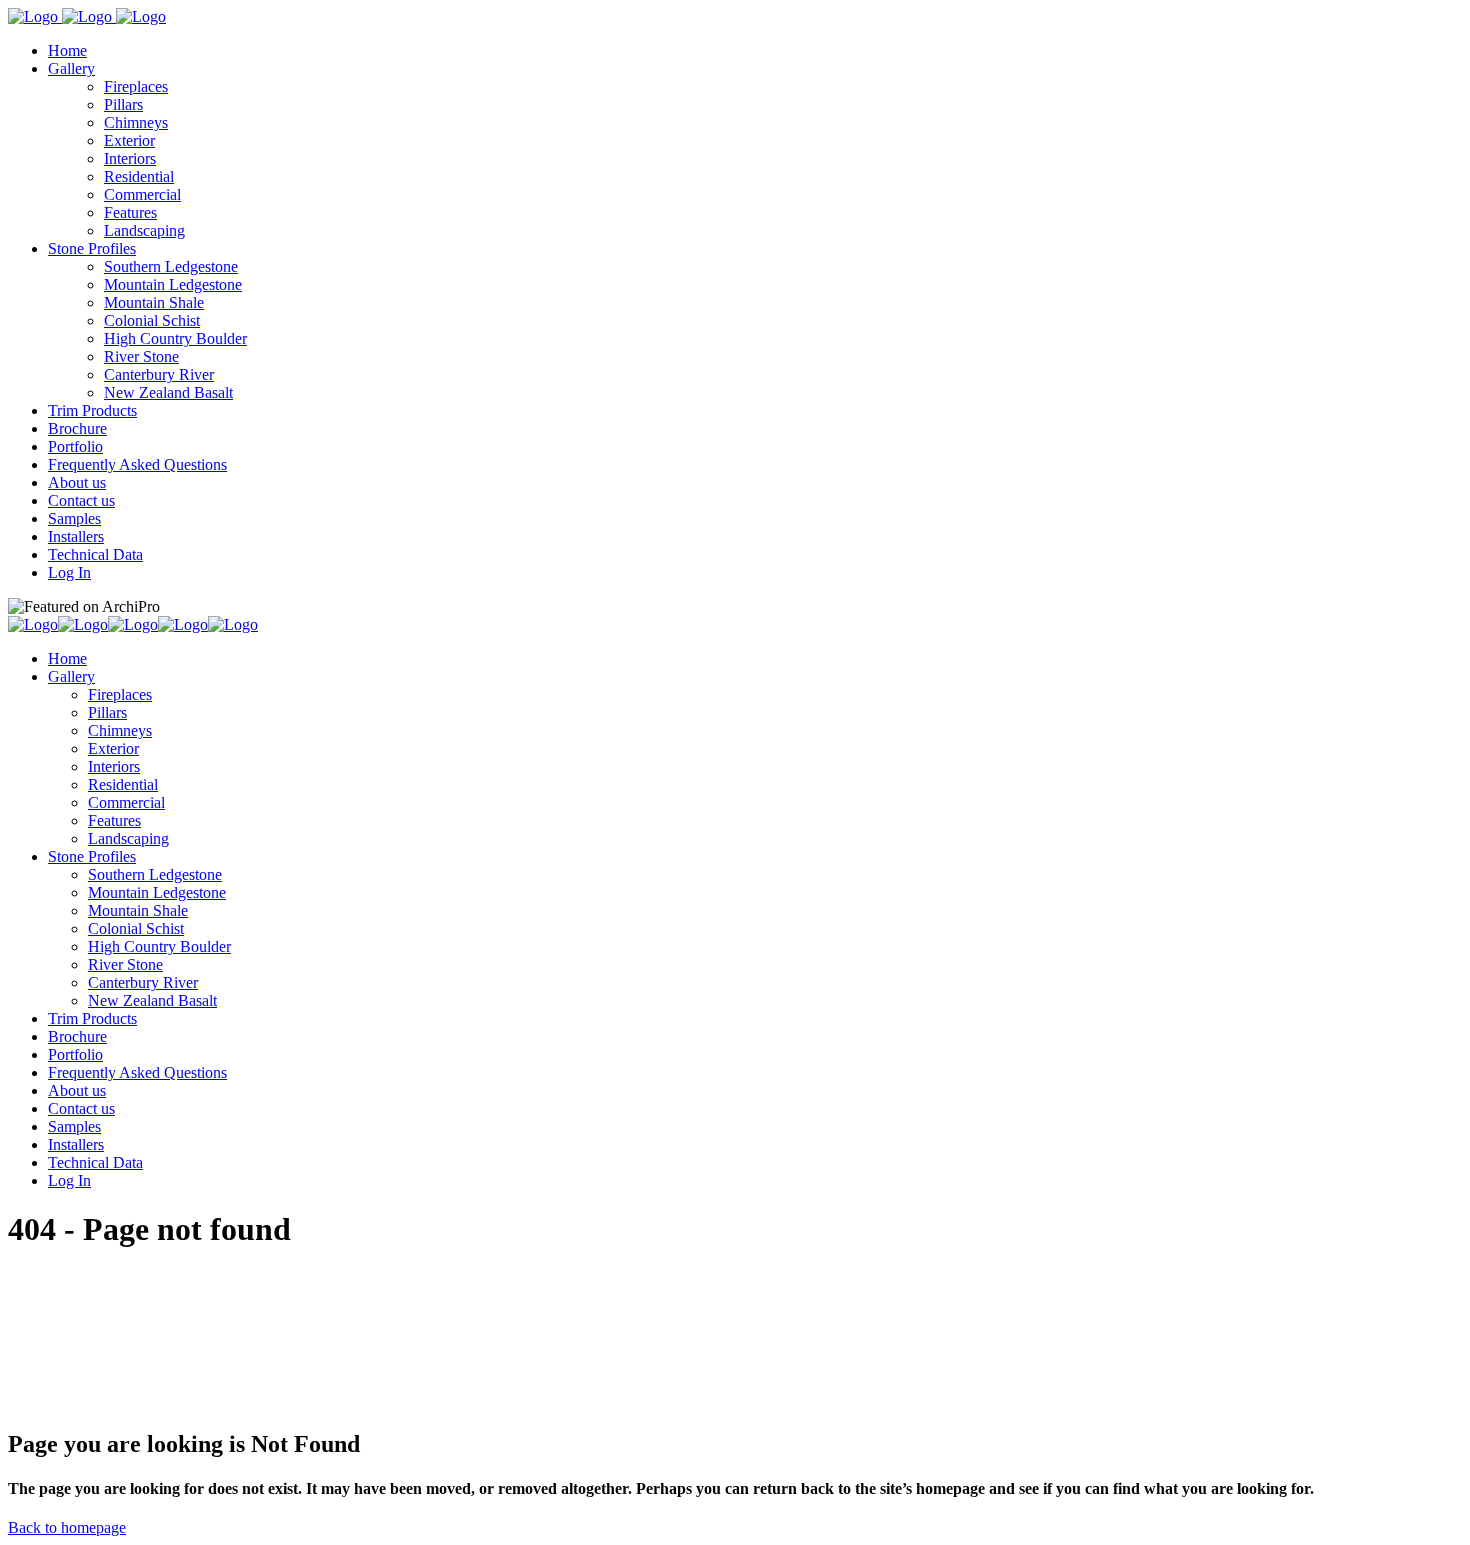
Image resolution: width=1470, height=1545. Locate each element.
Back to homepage (67, 1527)
